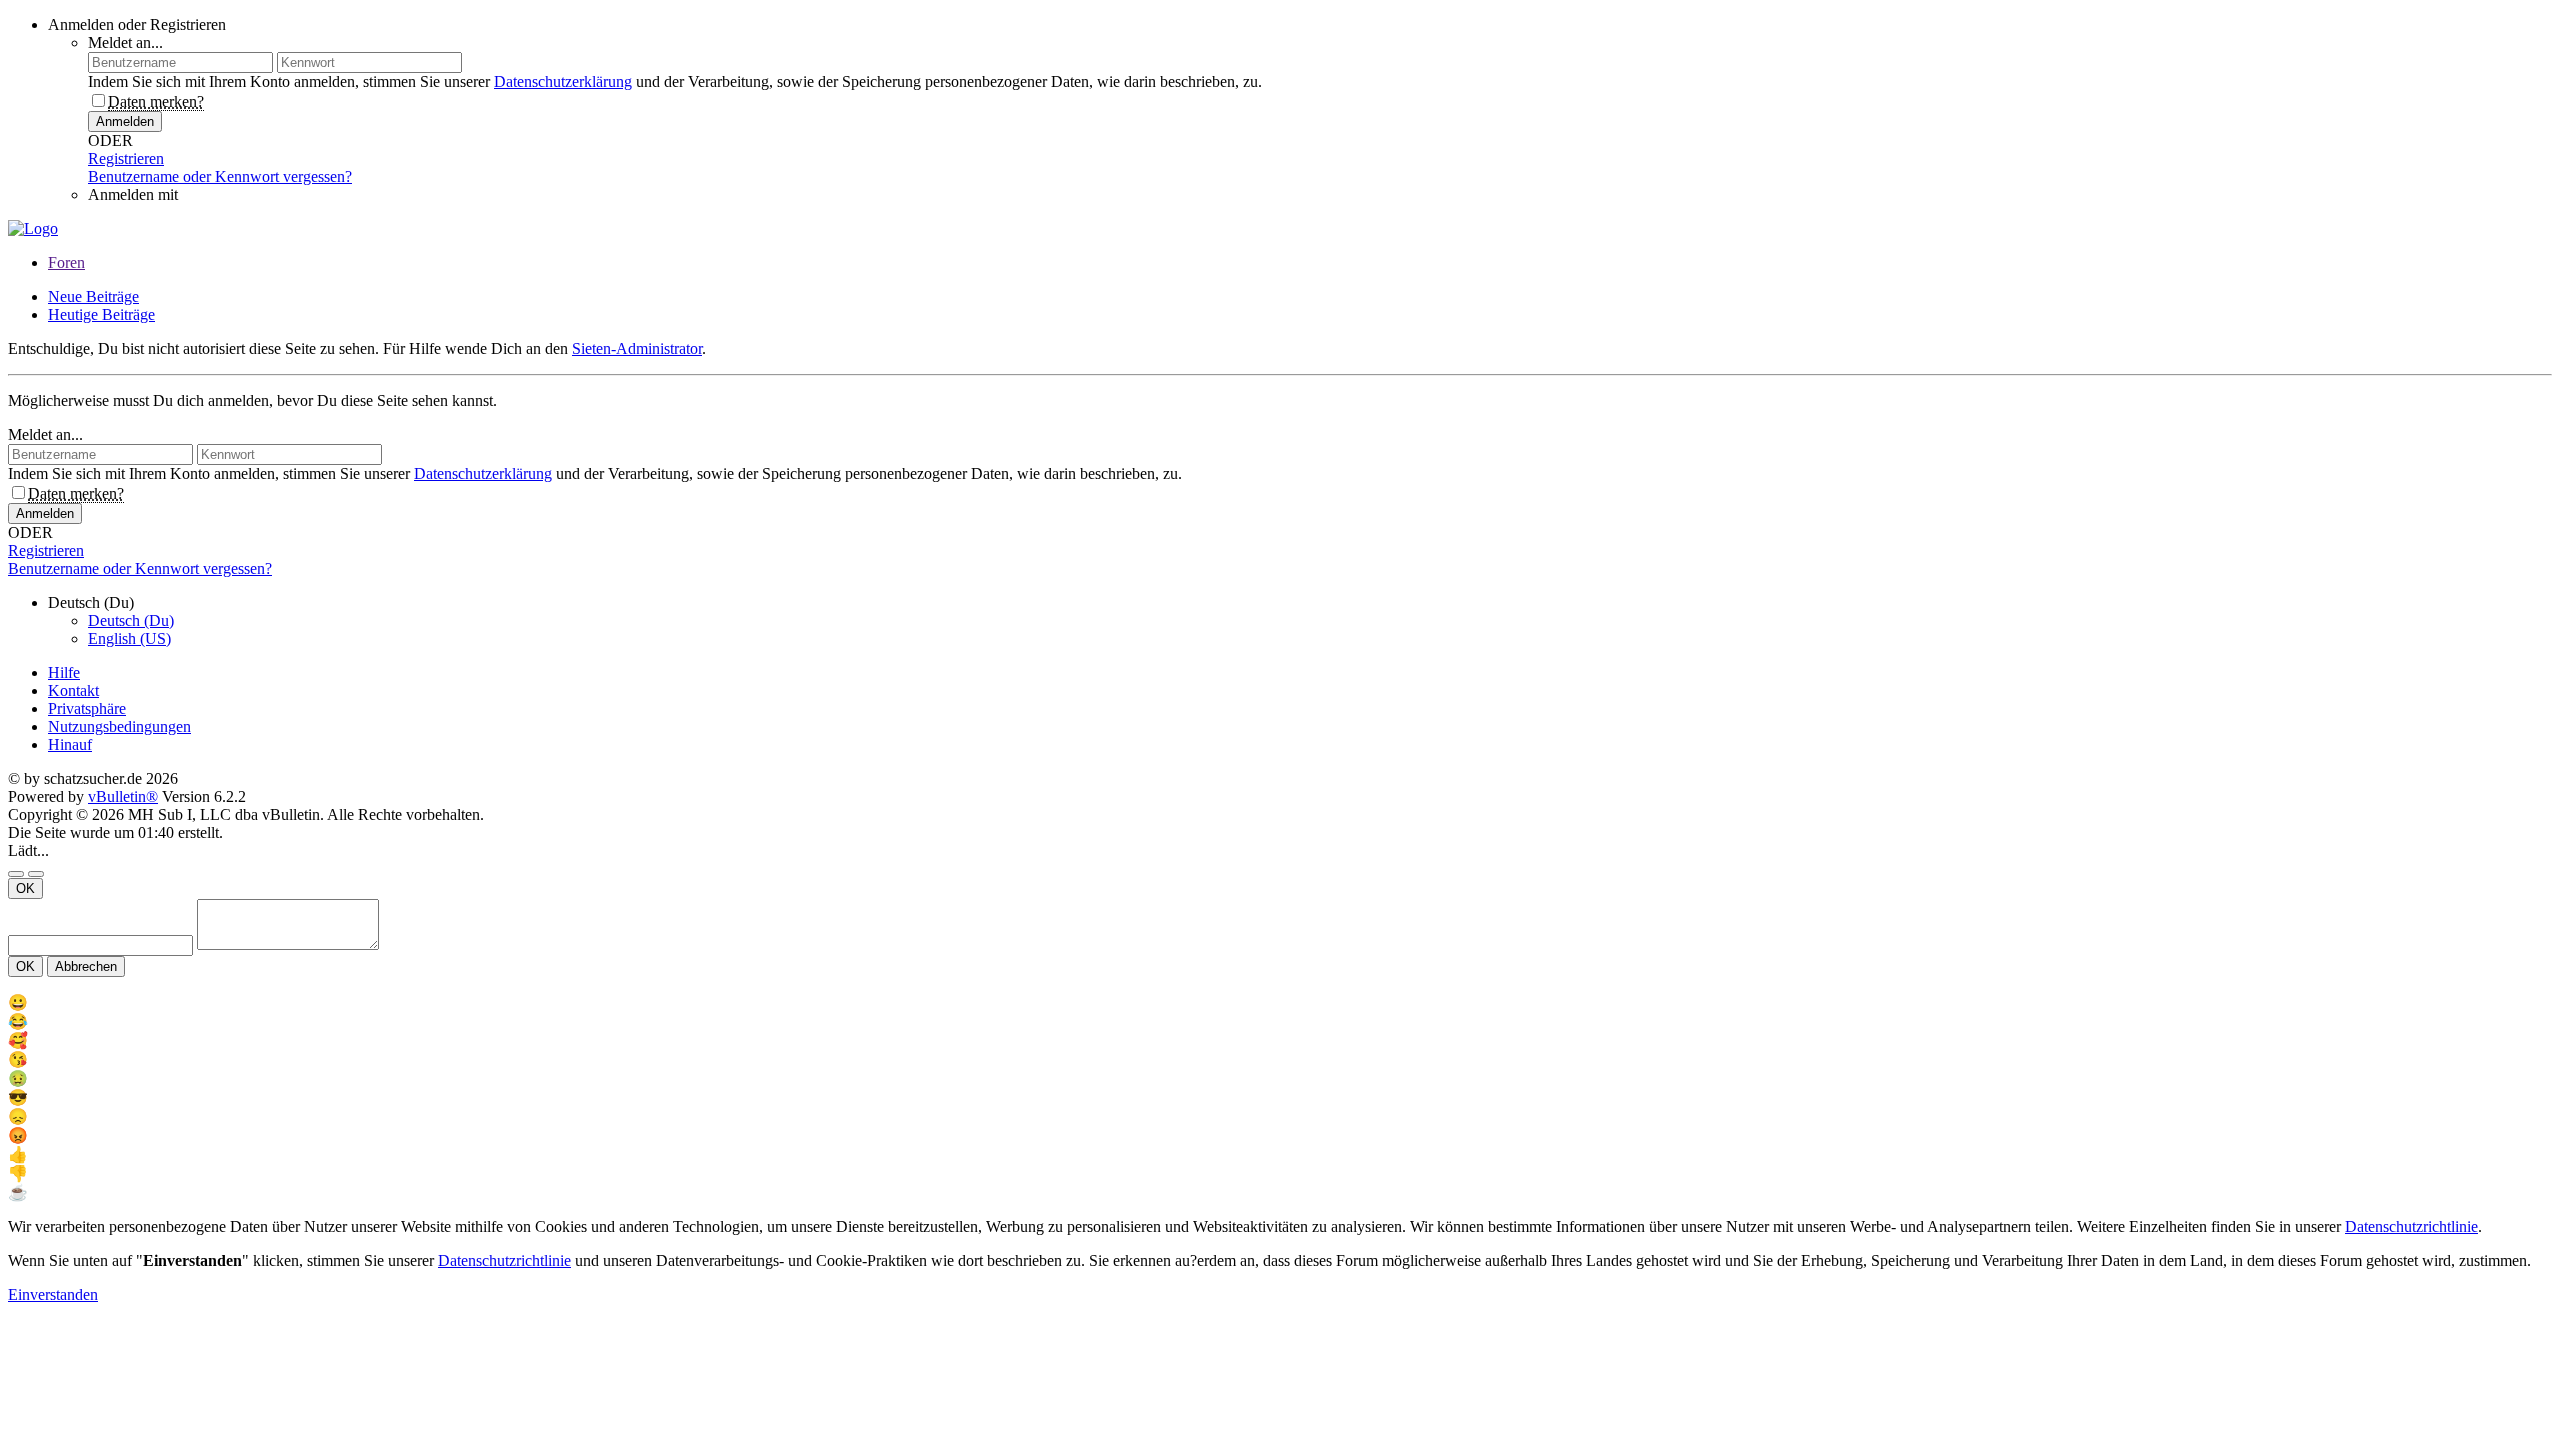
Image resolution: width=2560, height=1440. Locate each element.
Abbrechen (86, 966)
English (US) (129, 638)
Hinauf (70, 744)
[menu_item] (1280, 1002)
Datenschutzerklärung (563, 81)
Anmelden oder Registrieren (137, 24)
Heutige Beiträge (101, 314)
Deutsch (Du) (131, 620)
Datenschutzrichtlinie (2411, 1226)
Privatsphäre (87, 708)
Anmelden (125, 121)
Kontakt (73, 690)
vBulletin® (123, 796)
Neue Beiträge (93, 296)
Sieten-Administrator (637, 348)
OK (25, 888)
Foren (66, 262)
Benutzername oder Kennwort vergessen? (220, 176)
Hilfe (64, 672)
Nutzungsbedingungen (119, 726)
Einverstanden (53, 1294)
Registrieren (126, 158)
